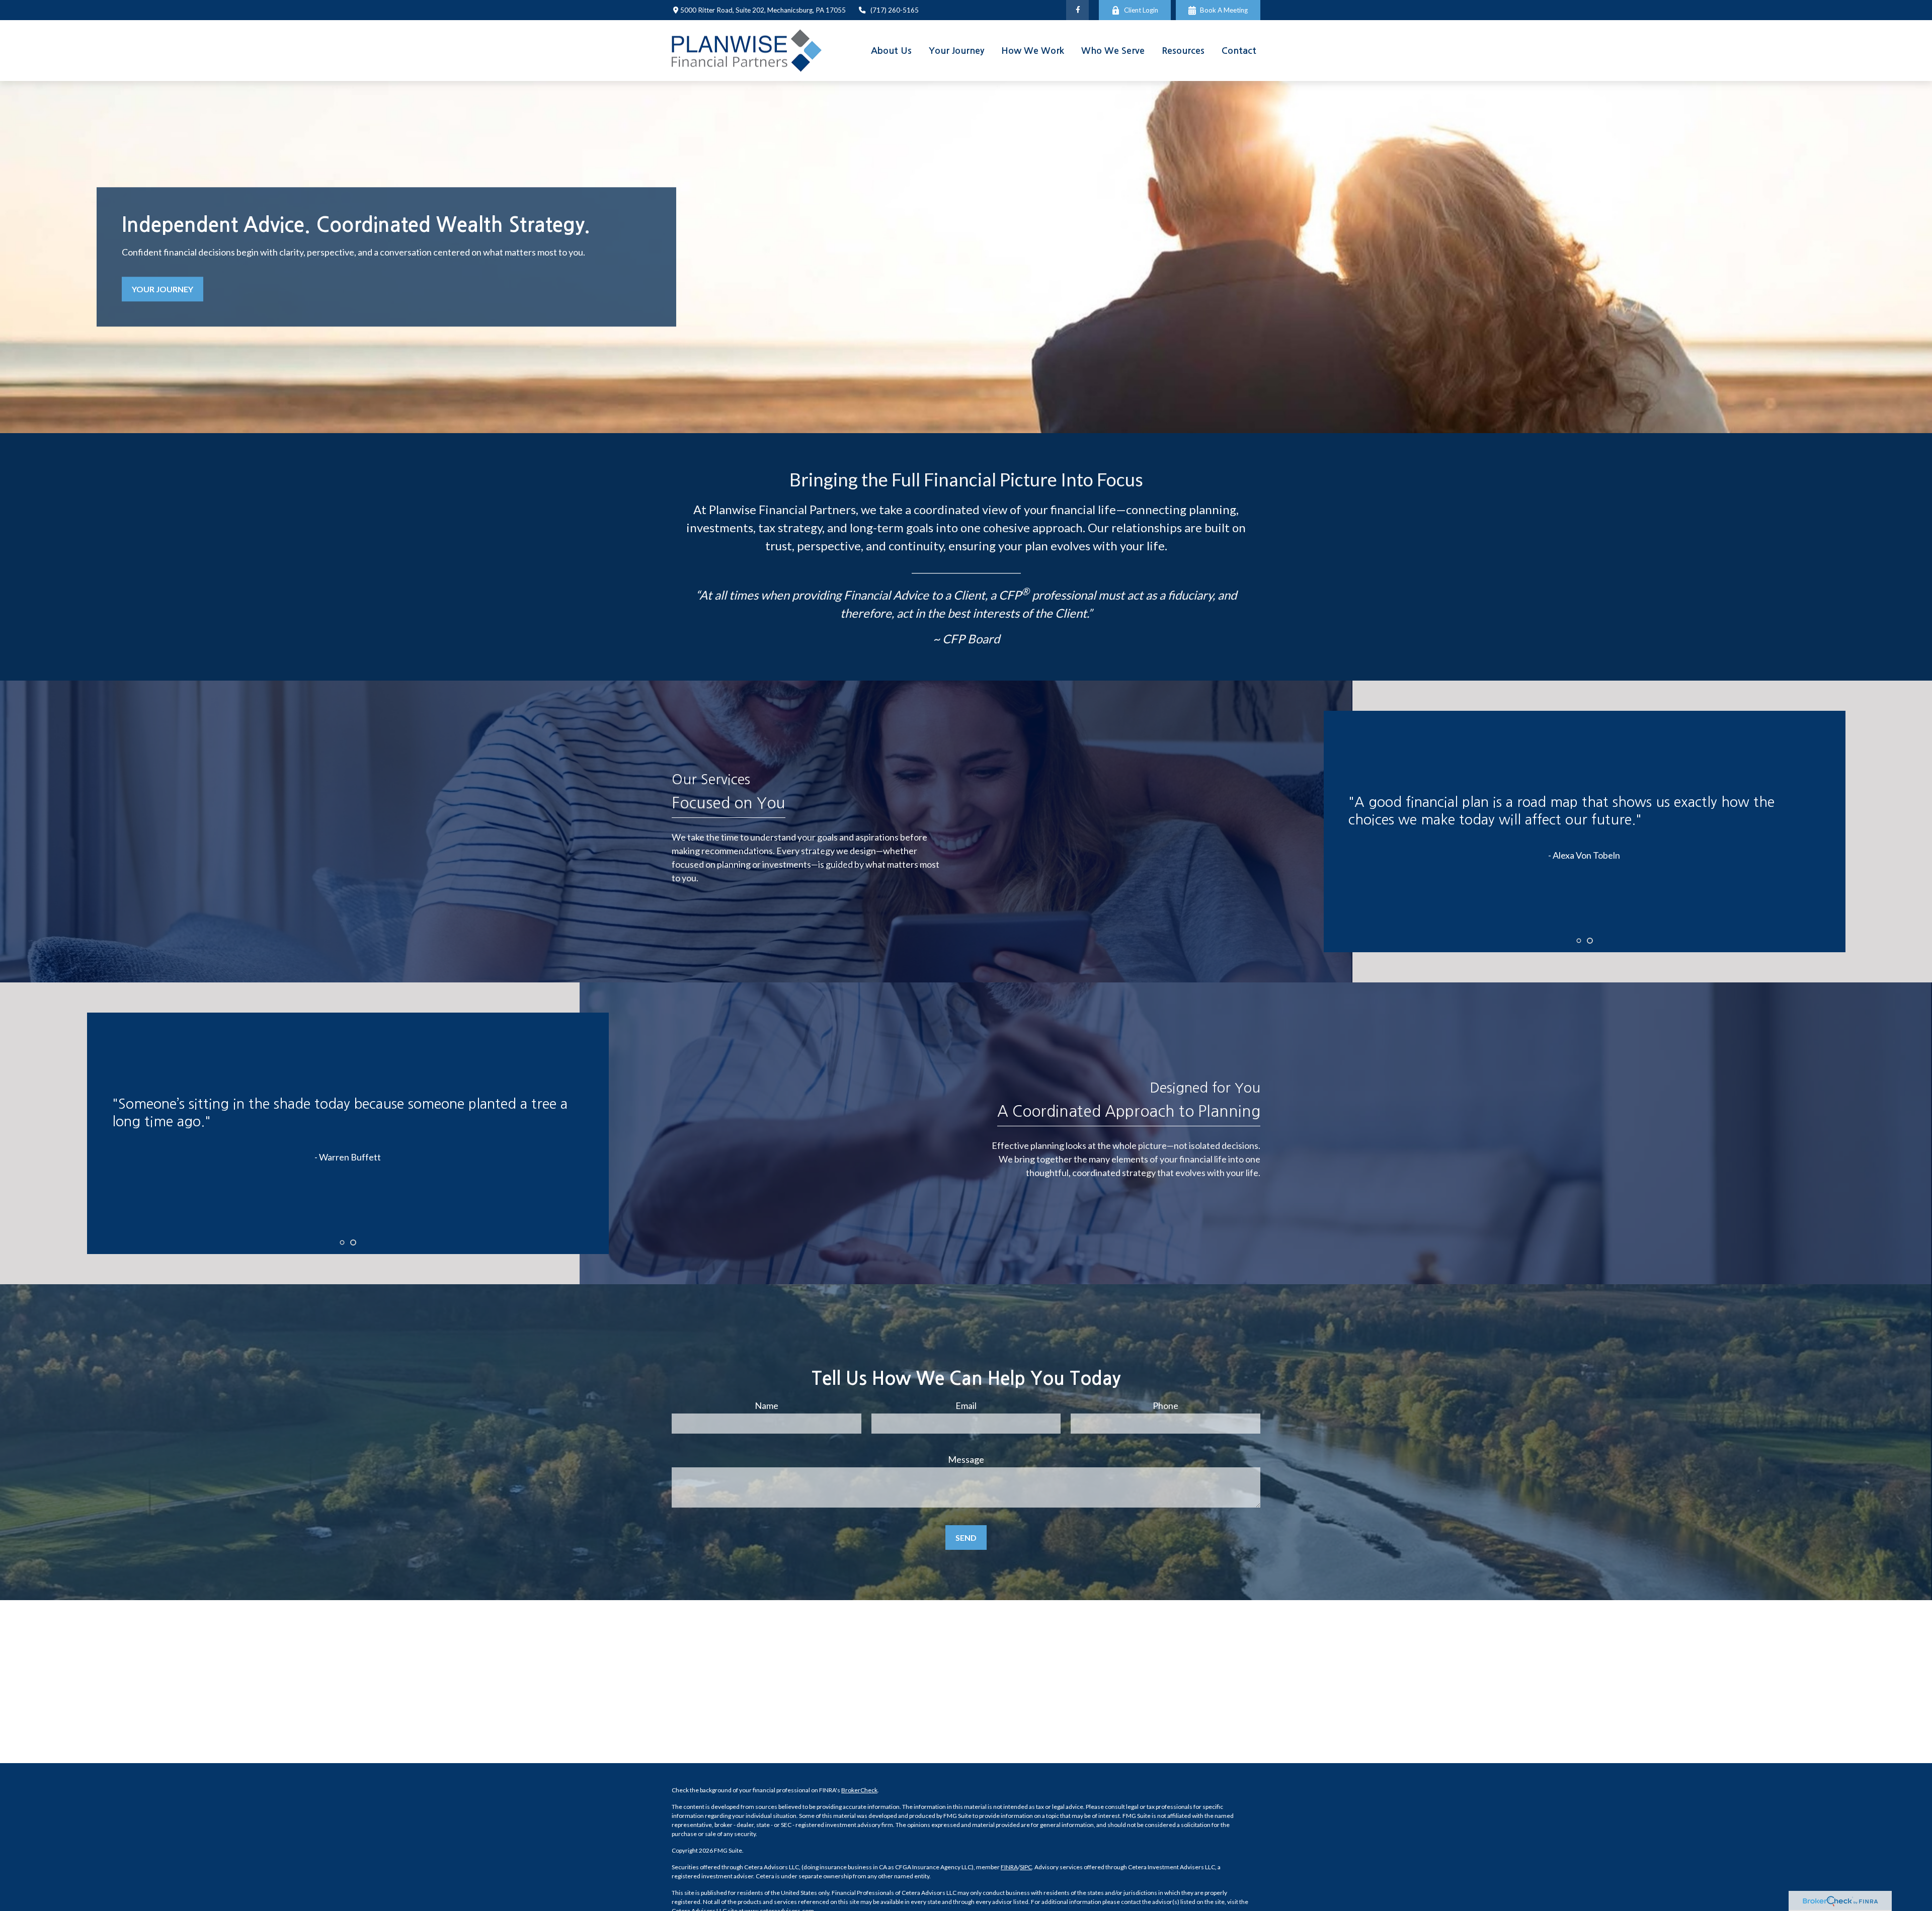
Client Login (1141, 10)
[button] (891, 51)
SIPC (1026, 1867)
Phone (1165, 1405)
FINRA (1009, 1867)
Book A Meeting (1224, 10)
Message (966, 1459)
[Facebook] (1077, 10)
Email (966, 1405)
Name (767, 1405)
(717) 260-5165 (895, 10)
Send (966, 1538)
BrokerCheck (859, 1790)
